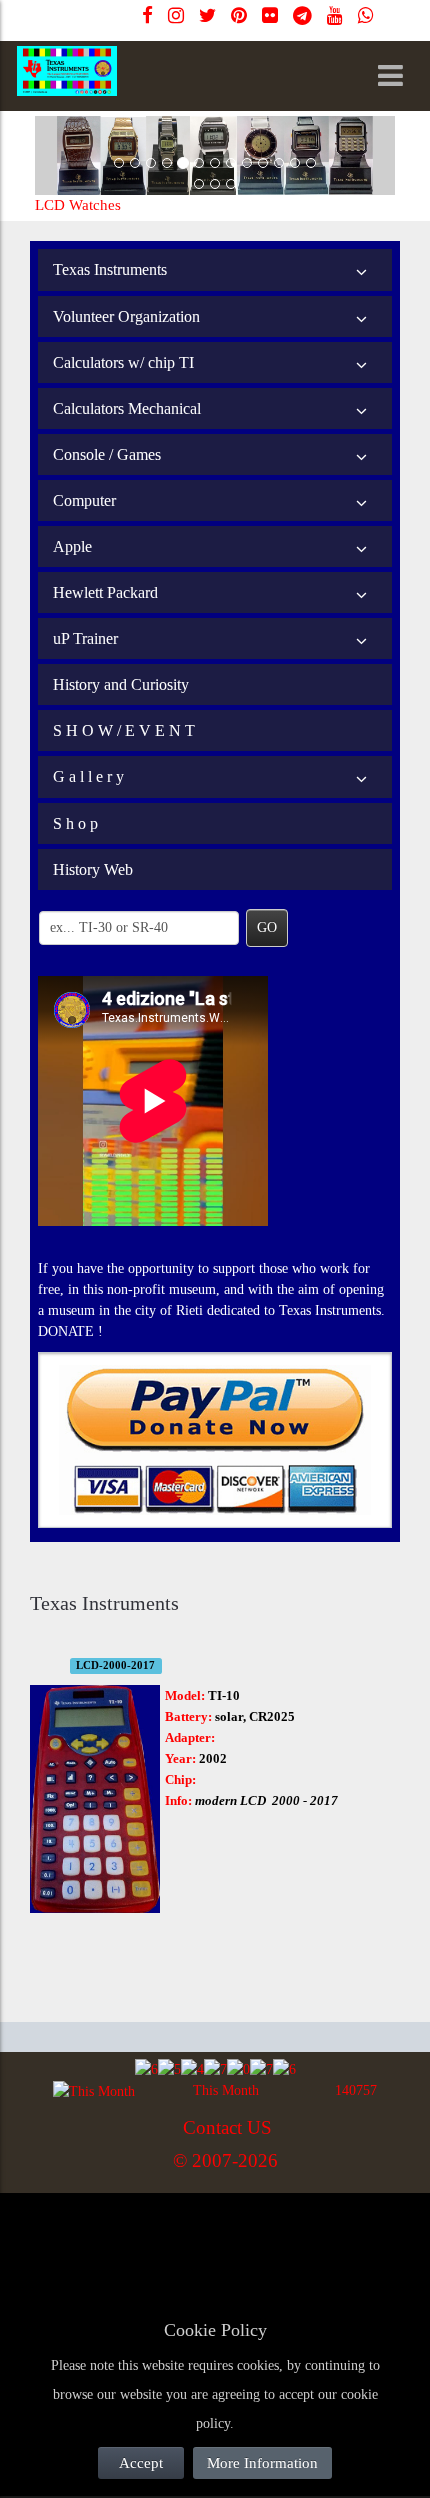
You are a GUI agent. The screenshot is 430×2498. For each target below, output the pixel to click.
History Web (93, 869)
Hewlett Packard (105, 592)
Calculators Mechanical (127, 408)
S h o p (75, 823)
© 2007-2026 (225, 2160)
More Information (262, 2463)
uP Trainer (85, 638)
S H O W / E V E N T (124, 730)
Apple (72, 546)
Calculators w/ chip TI (123, 362)
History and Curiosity (121, 684)
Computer (84, 500)
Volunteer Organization (126, 316)
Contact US (227, 2127)
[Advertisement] (190, 2240)
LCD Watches (78, 205)
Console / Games (107, 454)
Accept (141, 2463)
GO (267, 927)
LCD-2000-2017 (115, 1665)
